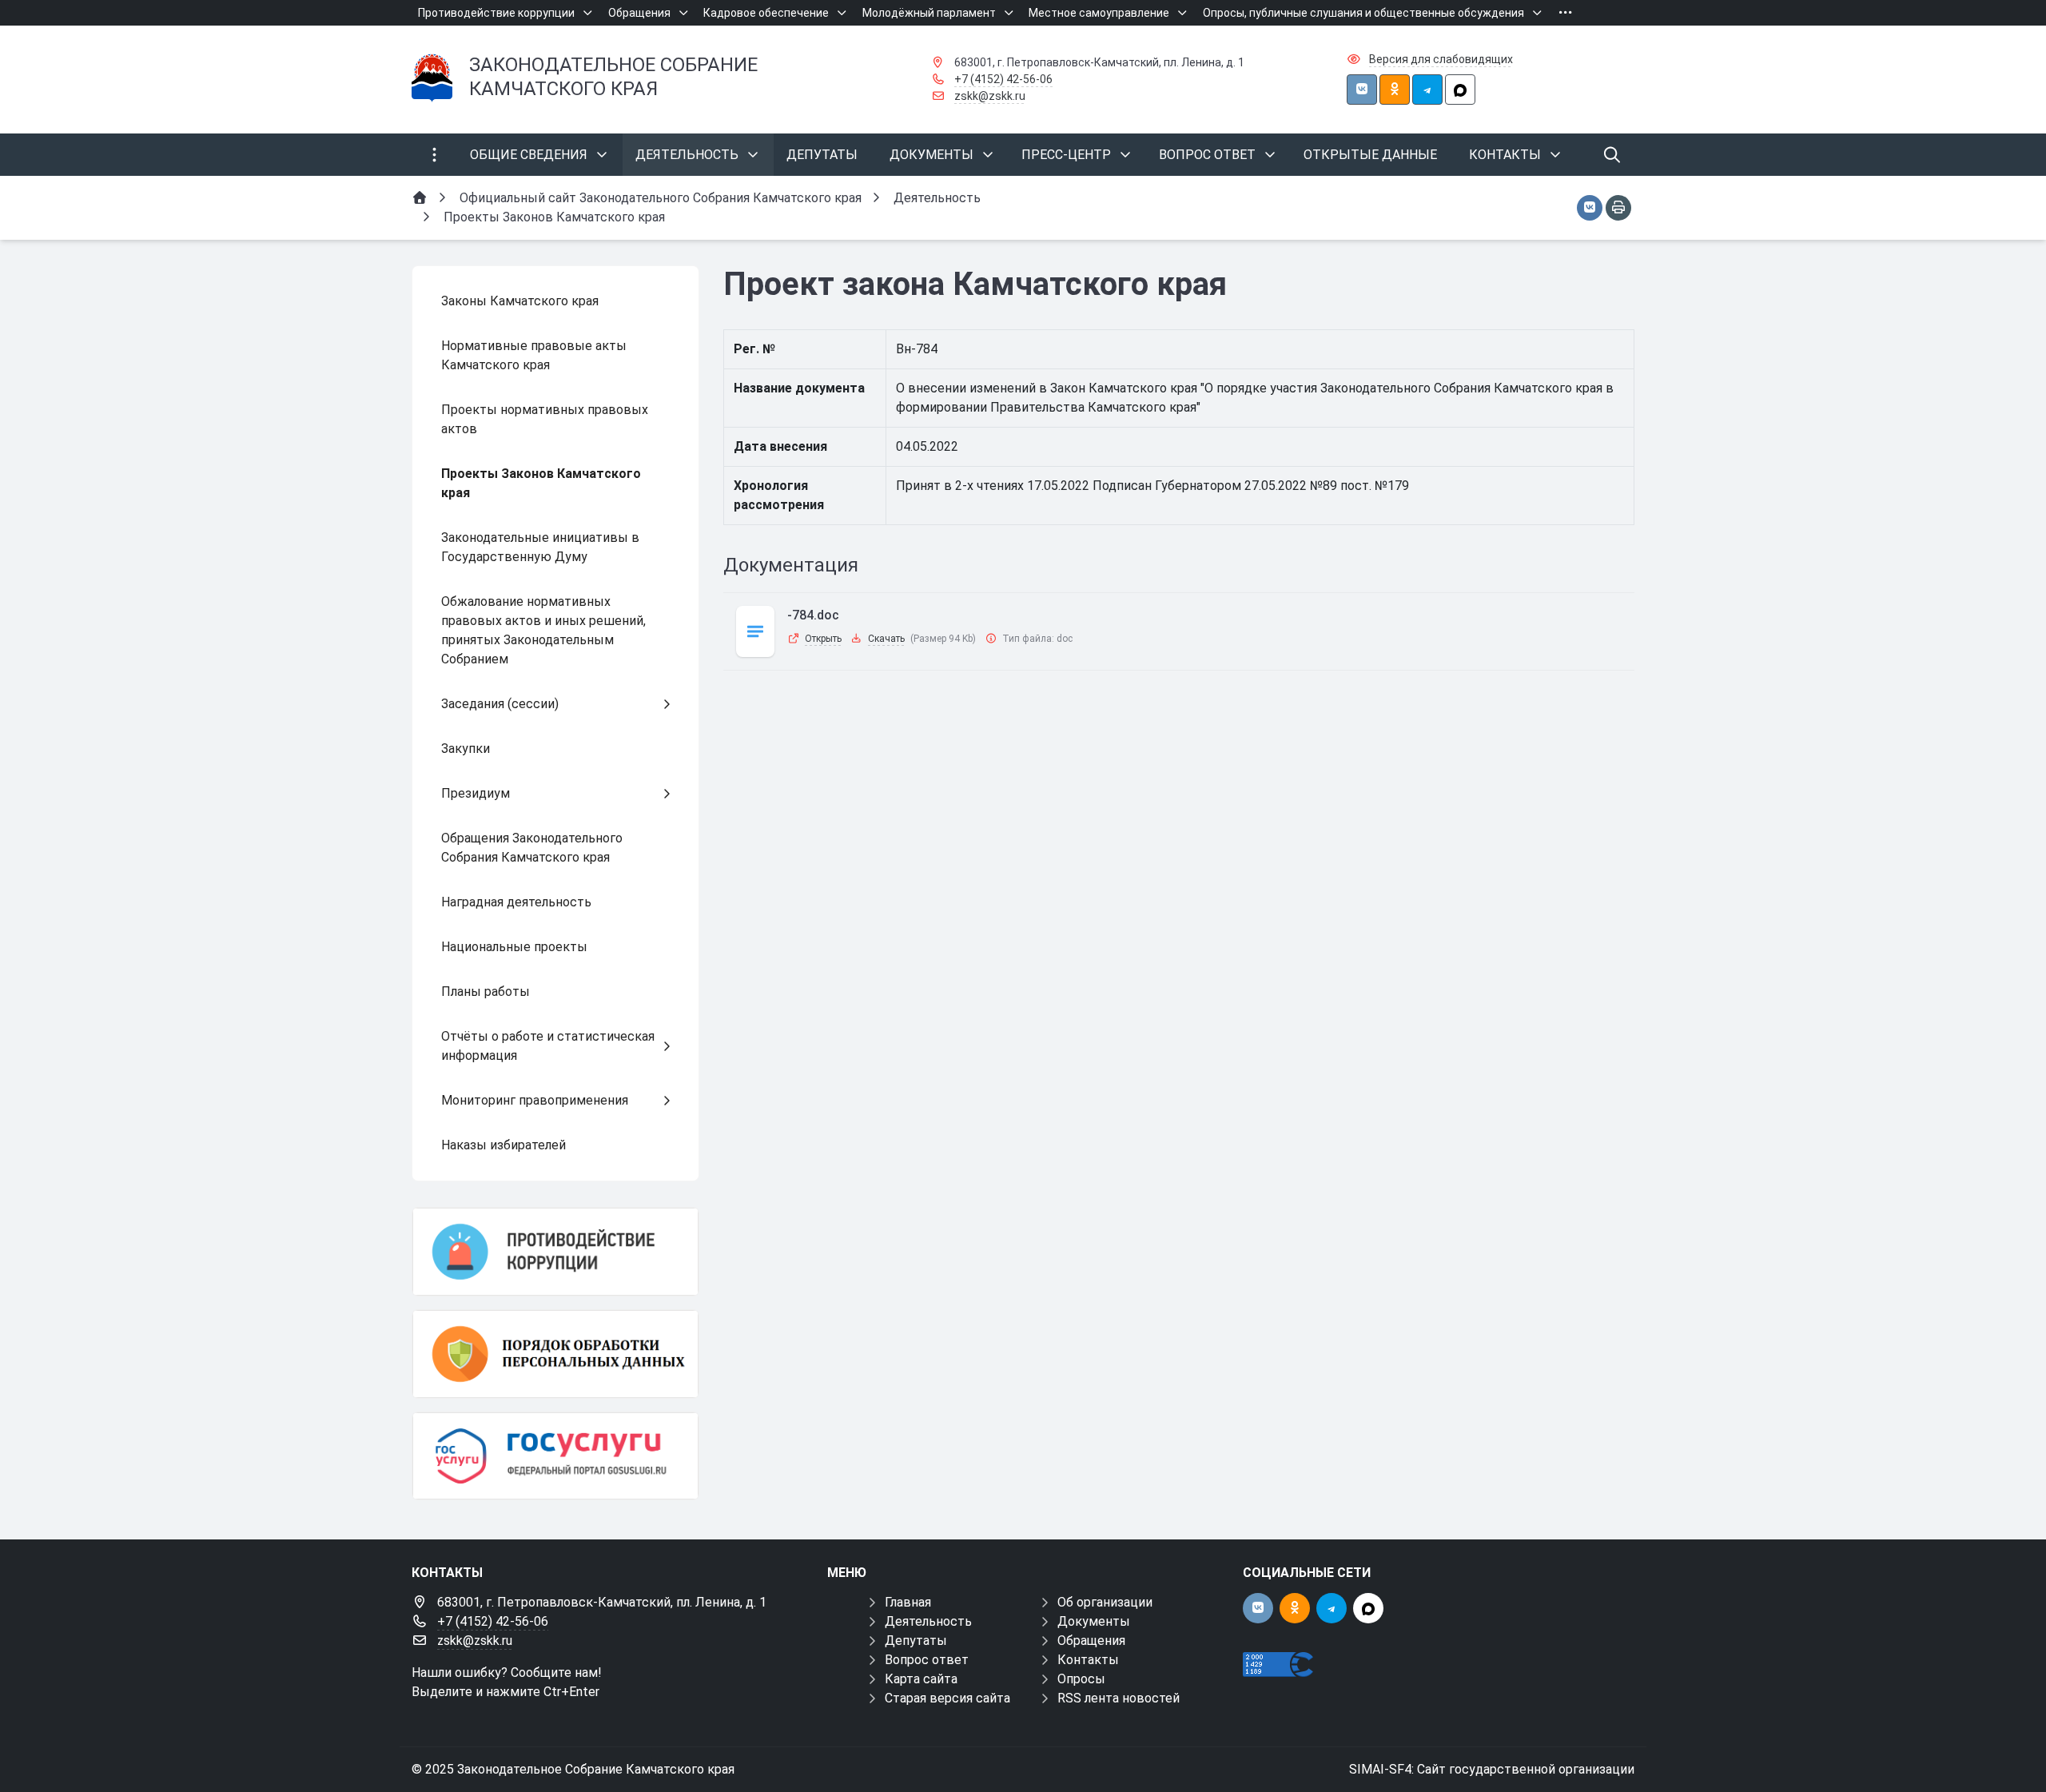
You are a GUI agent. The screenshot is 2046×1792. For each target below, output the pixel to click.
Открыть (823, 639)
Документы (1094, 1621)
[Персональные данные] (555, 1354)
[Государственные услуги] (555, 1456)
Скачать (886, 639)
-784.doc (813, 615)
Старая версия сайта (947, 1698)
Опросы (1081, 1679)
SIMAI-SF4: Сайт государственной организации (1492, 1769)
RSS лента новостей (1119, 1698)
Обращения (1091, 1641)
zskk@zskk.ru (990, 96)
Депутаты (916, 1641)
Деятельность (928, 1621)
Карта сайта (921, 1679)
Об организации (1105, 1602)
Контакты (1088, 1660)
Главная (908, 1602)
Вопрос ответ (927, 1660)
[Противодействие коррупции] (555, 1252)
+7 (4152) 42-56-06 (1003, 79)
